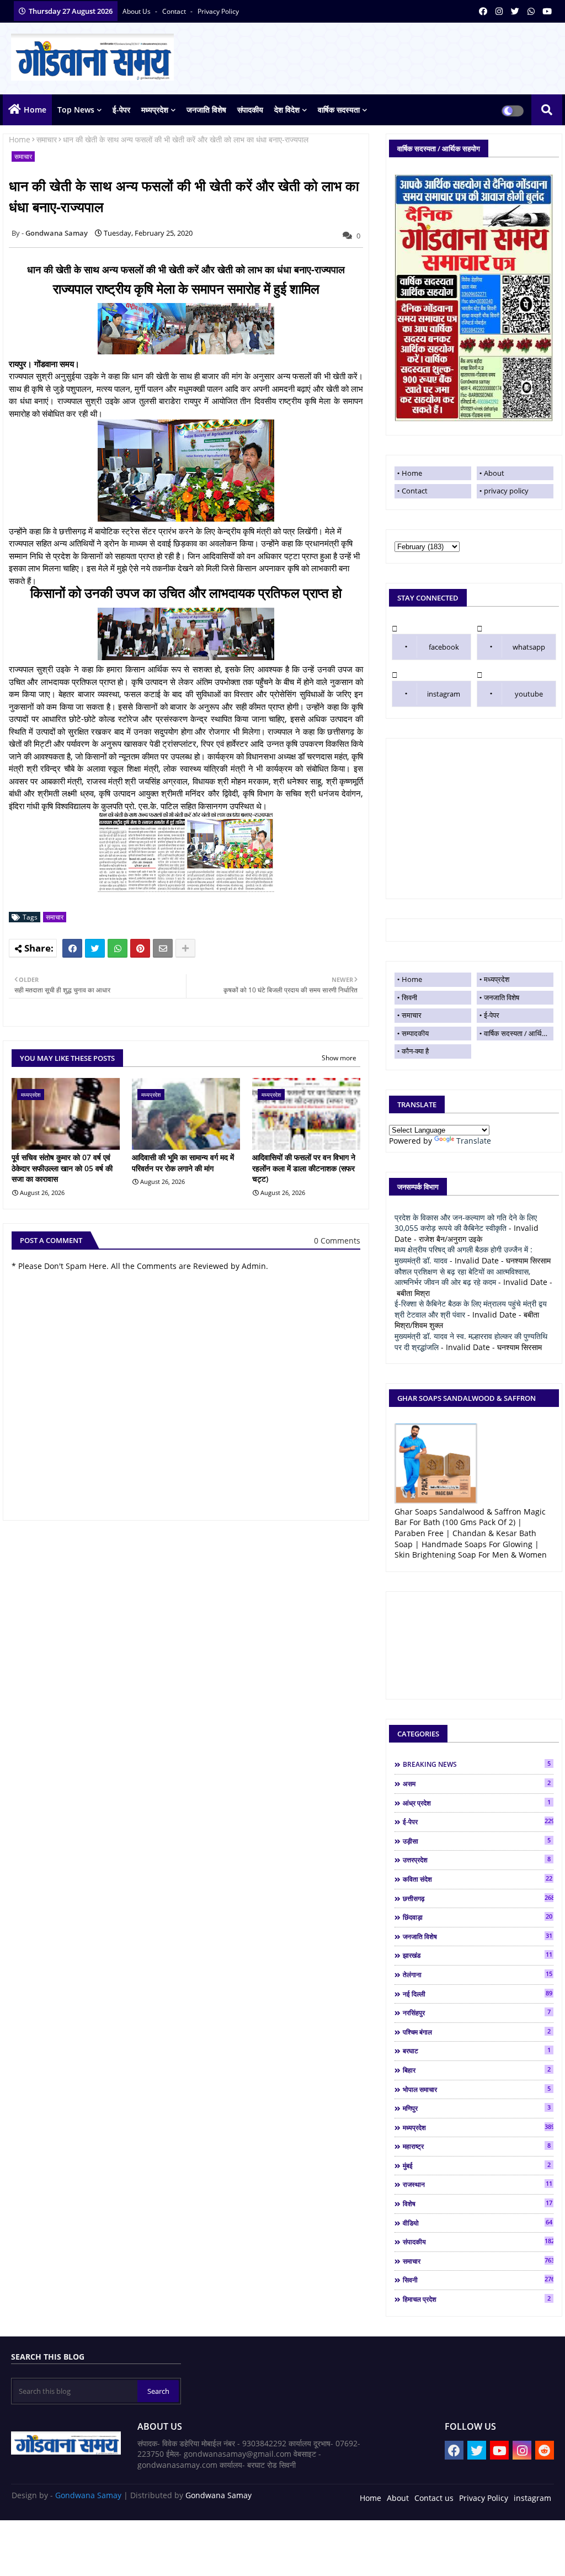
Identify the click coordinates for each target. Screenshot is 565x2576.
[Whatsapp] (118, 948)
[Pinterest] (140, 948)
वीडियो (478, 2223)
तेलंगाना (478, 1974)
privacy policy (218, 11)
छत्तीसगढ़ (478, 1898)
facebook (444, 647)
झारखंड (478, 1955)
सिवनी (409, 997)
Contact (415, 491)
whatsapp (529, 647)
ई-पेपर (121, 110)
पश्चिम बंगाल (477, 2032)
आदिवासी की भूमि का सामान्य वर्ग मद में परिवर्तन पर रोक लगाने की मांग (183, 1163)
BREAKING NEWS (477, 1764)
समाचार (47, 139)
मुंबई (477, 2165)
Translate (474, 1141)
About (494, 473)
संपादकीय (250, 110)
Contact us (434, 2498)
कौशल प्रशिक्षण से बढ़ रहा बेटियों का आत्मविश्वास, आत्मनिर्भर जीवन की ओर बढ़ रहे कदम (462, 1277)
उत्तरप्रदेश (477, 1860)
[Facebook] (72, 948)
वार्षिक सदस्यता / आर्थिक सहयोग (519, 1033)
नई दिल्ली (478, 1994)
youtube (529, 694)
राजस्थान (478, 2184)
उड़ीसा (477, 1841)
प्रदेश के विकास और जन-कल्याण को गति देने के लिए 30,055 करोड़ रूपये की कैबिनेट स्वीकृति (466, 1223)
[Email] (163, 948)
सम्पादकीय (415, 1033)
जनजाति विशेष (206, 110)
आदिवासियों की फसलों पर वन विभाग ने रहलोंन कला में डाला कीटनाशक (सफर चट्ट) (304, 1168)
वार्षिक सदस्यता (339, 110)
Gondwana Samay (88, 2495)
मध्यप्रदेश (155, 110)
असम (477, 1783)
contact (175, 11)
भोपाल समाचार (477, 2089)
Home (35, 110)
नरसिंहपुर (477, 2012)
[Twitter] (95, 948)
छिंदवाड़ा (478, 1917)
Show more (339, 1058)
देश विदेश (287, 110)
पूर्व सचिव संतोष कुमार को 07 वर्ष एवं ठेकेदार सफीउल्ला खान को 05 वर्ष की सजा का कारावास (62, 1168)
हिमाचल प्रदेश (477, 2299)
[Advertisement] (474, 819)
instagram (444, 694)
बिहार (477, 2070)
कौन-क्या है (415, 1051)
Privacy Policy (484, 2498)
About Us (137, 11)
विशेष (478, 2203)
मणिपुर (477, 2108)
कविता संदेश (478, 1879)
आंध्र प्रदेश (477, 1803)
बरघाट (477, 2051)
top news (76, 110)
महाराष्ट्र (477, 2146)
